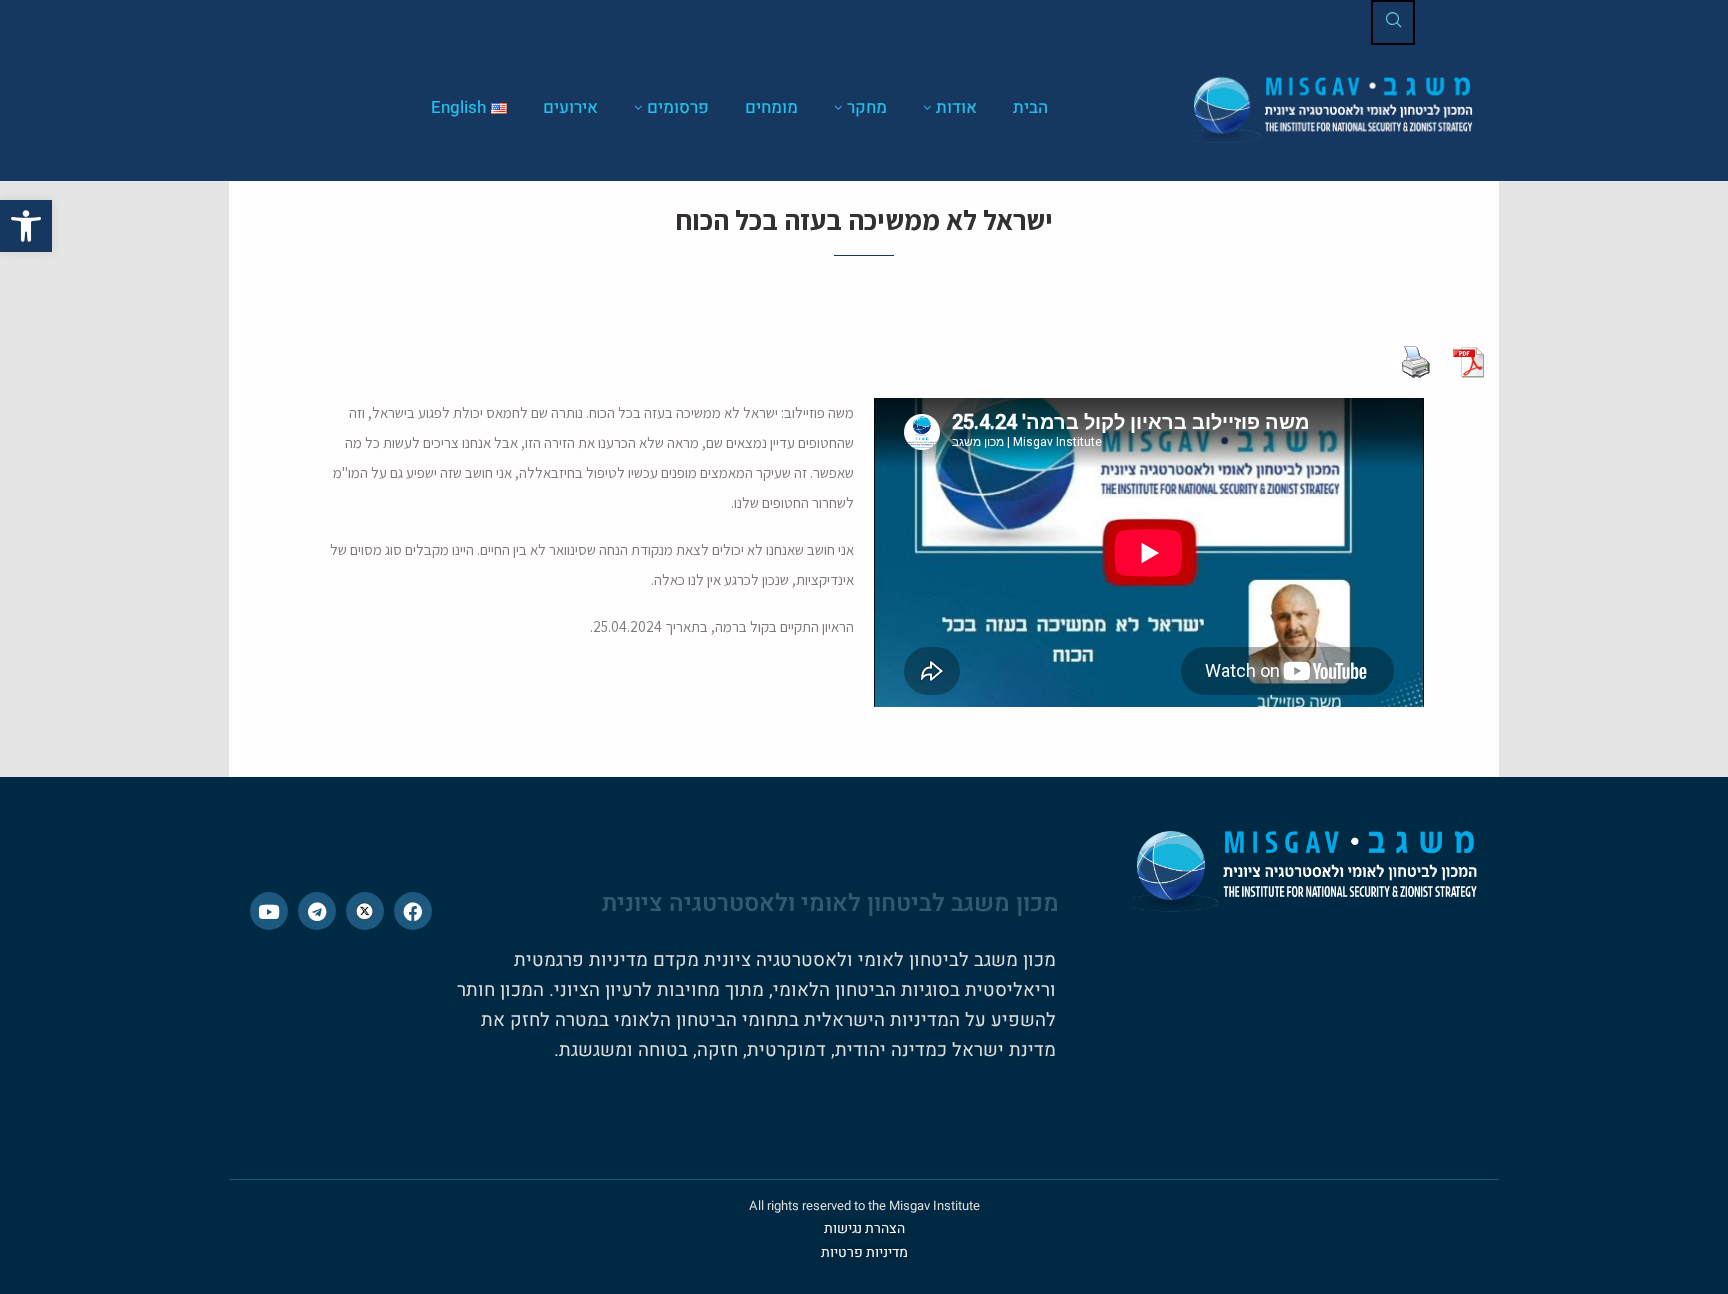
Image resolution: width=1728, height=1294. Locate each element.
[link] (26, 226)
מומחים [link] (771, 107)
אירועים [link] (570, 107)
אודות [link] (956, 107)
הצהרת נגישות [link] (864, 1228)
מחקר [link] (867, 107)
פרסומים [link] (678, 107)
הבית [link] (1030, 107)
